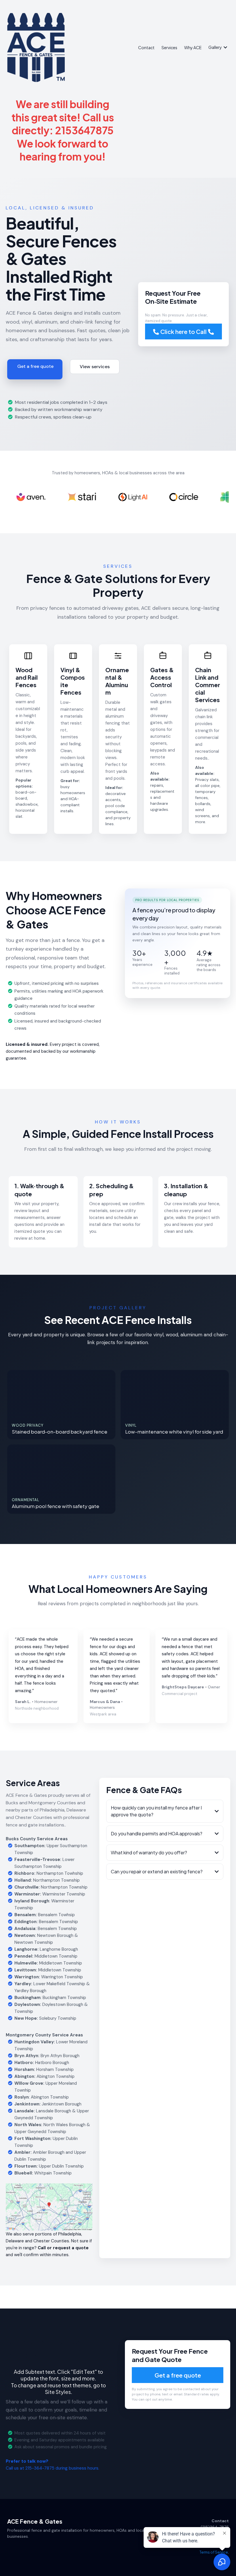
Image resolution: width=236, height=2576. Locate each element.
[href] (49, 2207)
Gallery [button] (215, 47)
